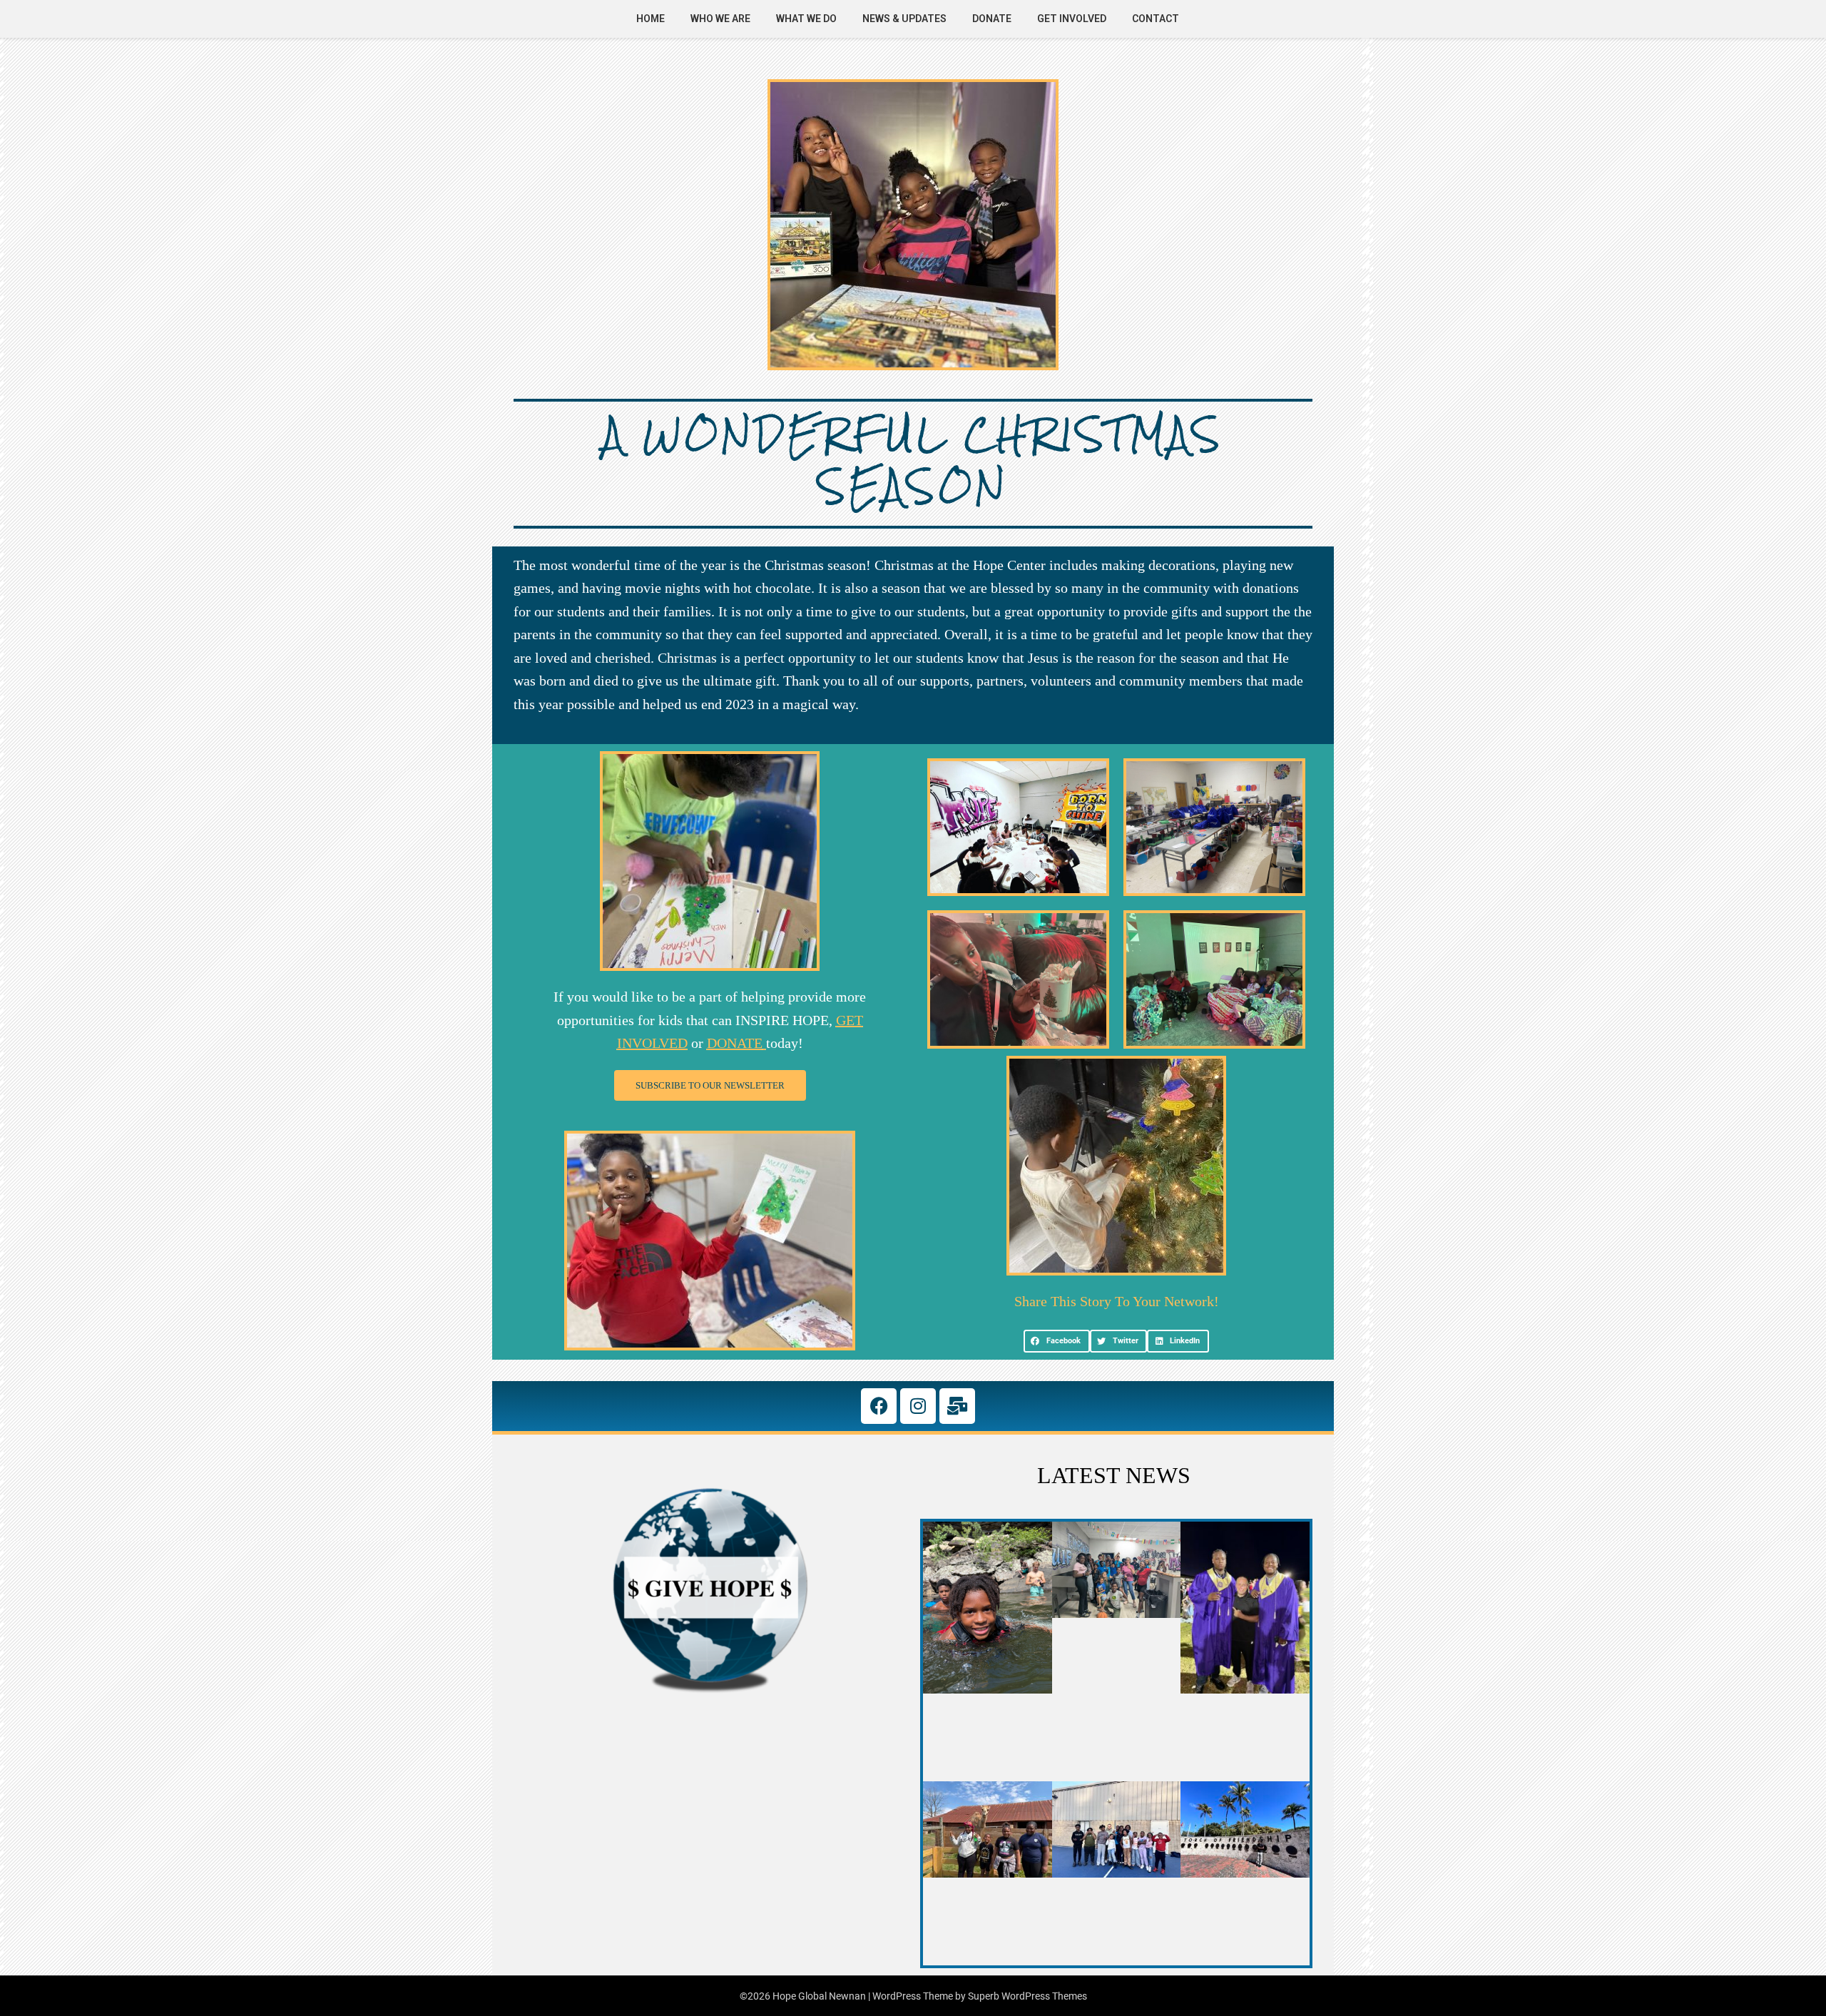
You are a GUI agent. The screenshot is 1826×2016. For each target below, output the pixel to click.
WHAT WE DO (806, 19)
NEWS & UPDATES (904, 19)
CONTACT (1156, 19)
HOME (651, 19)
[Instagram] (918, 1406)
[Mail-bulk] (957, 1406)
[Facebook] (879, 1406)
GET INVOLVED (1072, 19)
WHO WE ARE (720, 19)
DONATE (992, 19)
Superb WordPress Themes (1027, 1996)
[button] (1057, 1341)
